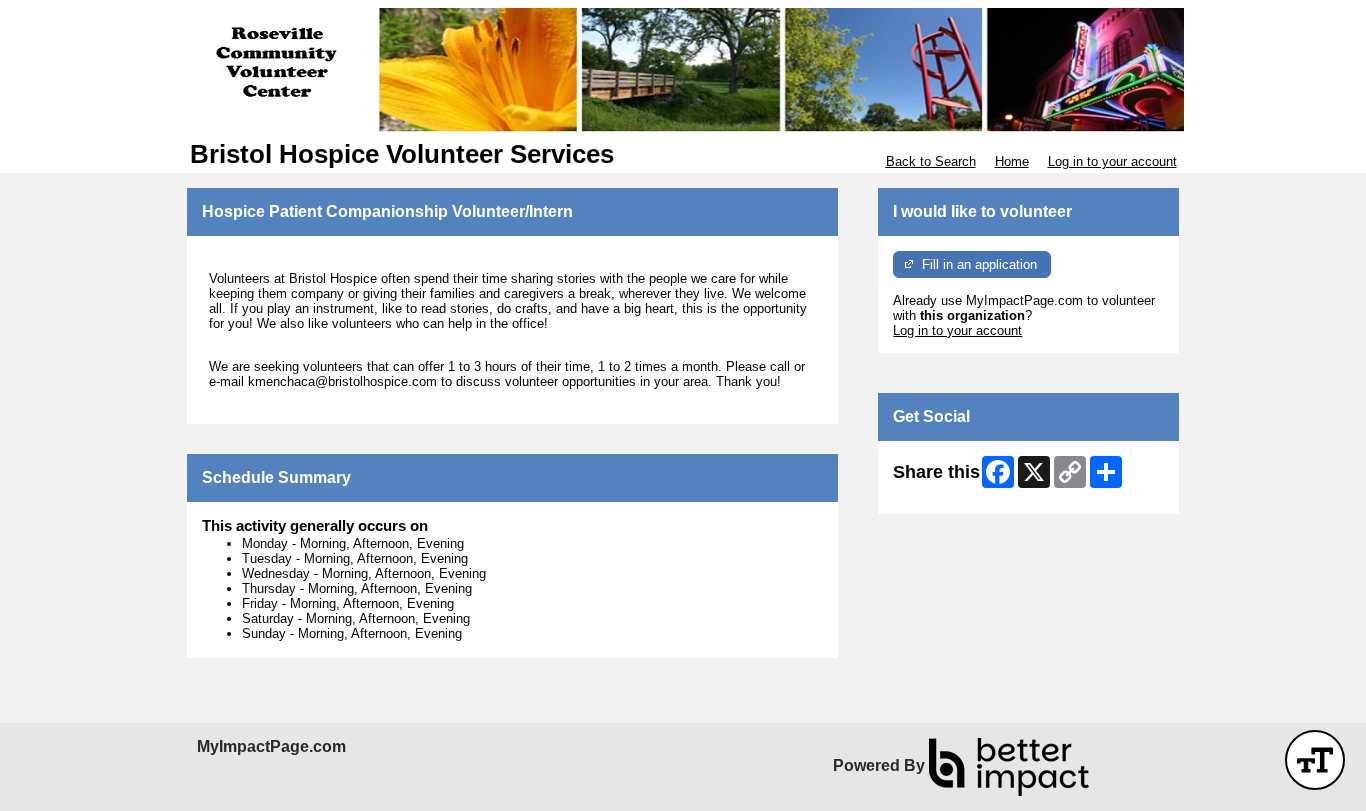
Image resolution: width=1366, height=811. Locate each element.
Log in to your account (1112, 161)
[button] (1315, 760)
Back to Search (931, 161)
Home (1012, 161)
